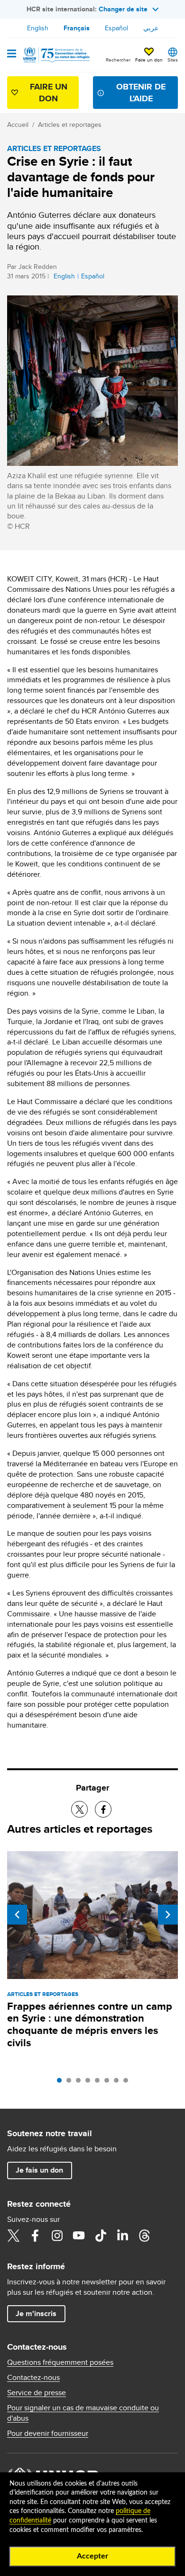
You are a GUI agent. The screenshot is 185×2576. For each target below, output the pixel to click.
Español (116, 28)
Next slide (168, 1915)
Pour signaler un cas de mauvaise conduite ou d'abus (83, 2413)
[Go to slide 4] (90, 2083)
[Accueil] (55, 55)
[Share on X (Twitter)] (79, 1809)
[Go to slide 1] (62, 2083)
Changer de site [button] (123, 9)
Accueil (18, 125)
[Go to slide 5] (100, 2083)
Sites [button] (173, 60)
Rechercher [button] (118, 60)
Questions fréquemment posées (60, 2362)
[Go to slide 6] (109, 2083)
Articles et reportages (70, 125)
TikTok (101, 2236)
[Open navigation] (12, 54)
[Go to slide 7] (119, 2083)
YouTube (79, 2236)
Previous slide (17, 1915)
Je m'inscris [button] (36, 2313)
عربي (151, 28)
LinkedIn (122, 2236)
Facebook (35, 2236)
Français (77, 28)
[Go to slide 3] (81, 2083)
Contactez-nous (33, 2378)
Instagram (57, 2236)
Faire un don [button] (149, 60)
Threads (144, 2236)
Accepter (92, 2556)
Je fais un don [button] (39, 2170)
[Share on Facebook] (103, 1809)
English (38, 28)
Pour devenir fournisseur (48, 2433)
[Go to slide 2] (71, 2083)
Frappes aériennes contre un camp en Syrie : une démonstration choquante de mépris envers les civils (90, 2025)
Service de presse (37, 2393)
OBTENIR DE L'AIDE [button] (141, 93)
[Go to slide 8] (128, 2083)
